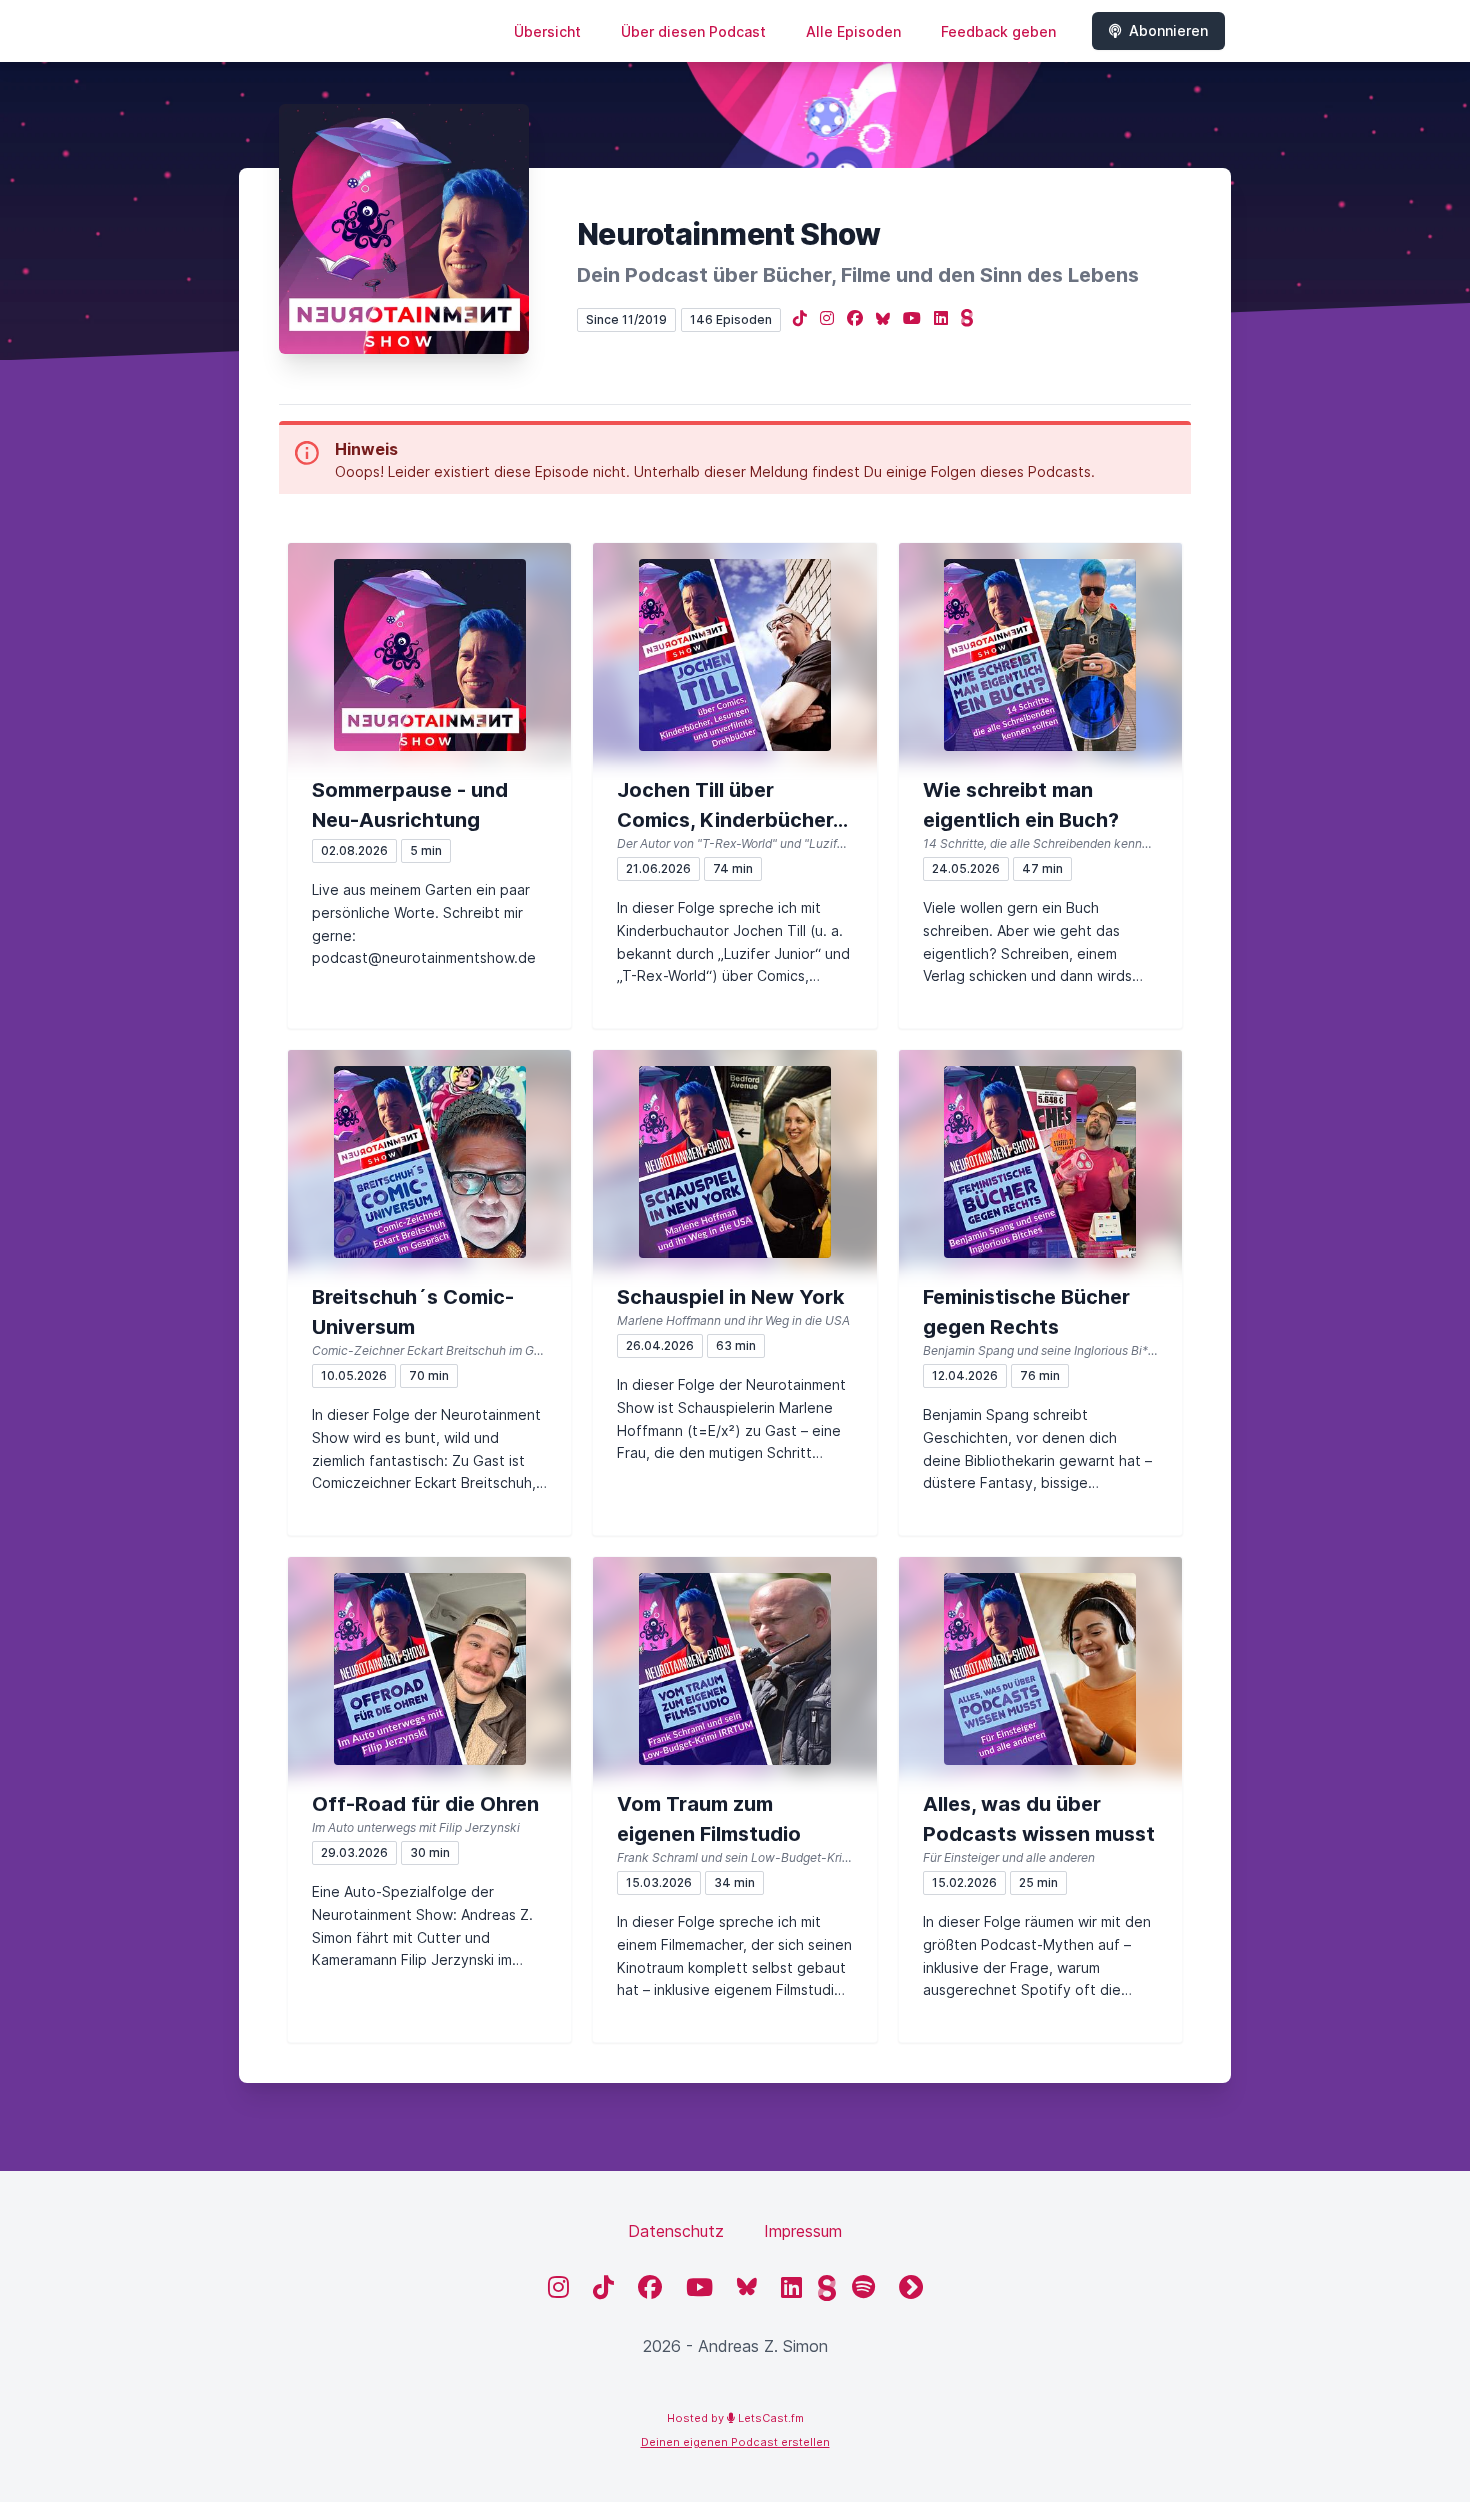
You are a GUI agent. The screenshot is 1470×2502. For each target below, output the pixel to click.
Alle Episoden (853, 31)
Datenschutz (676, 2231)
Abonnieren (1168, 30)
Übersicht (547, 31)
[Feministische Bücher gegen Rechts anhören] (1040, 1162)
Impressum (803, 2231)
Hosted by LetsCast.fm (735, 2418)
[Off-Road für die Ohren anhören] (429, 1669)
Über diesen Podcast (693, 31)
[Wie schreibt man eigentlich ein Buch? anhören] (1040, 655)
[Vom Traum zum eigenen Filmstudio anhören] (734, 1669)
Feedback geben (998, 31)
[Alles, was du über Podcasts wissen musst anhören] (1040, 1669)
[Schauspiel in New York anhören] (734, 1162)
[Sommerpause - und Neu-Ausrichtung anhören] (429, 655)
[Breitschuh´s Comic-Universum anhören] (429, 1162)
